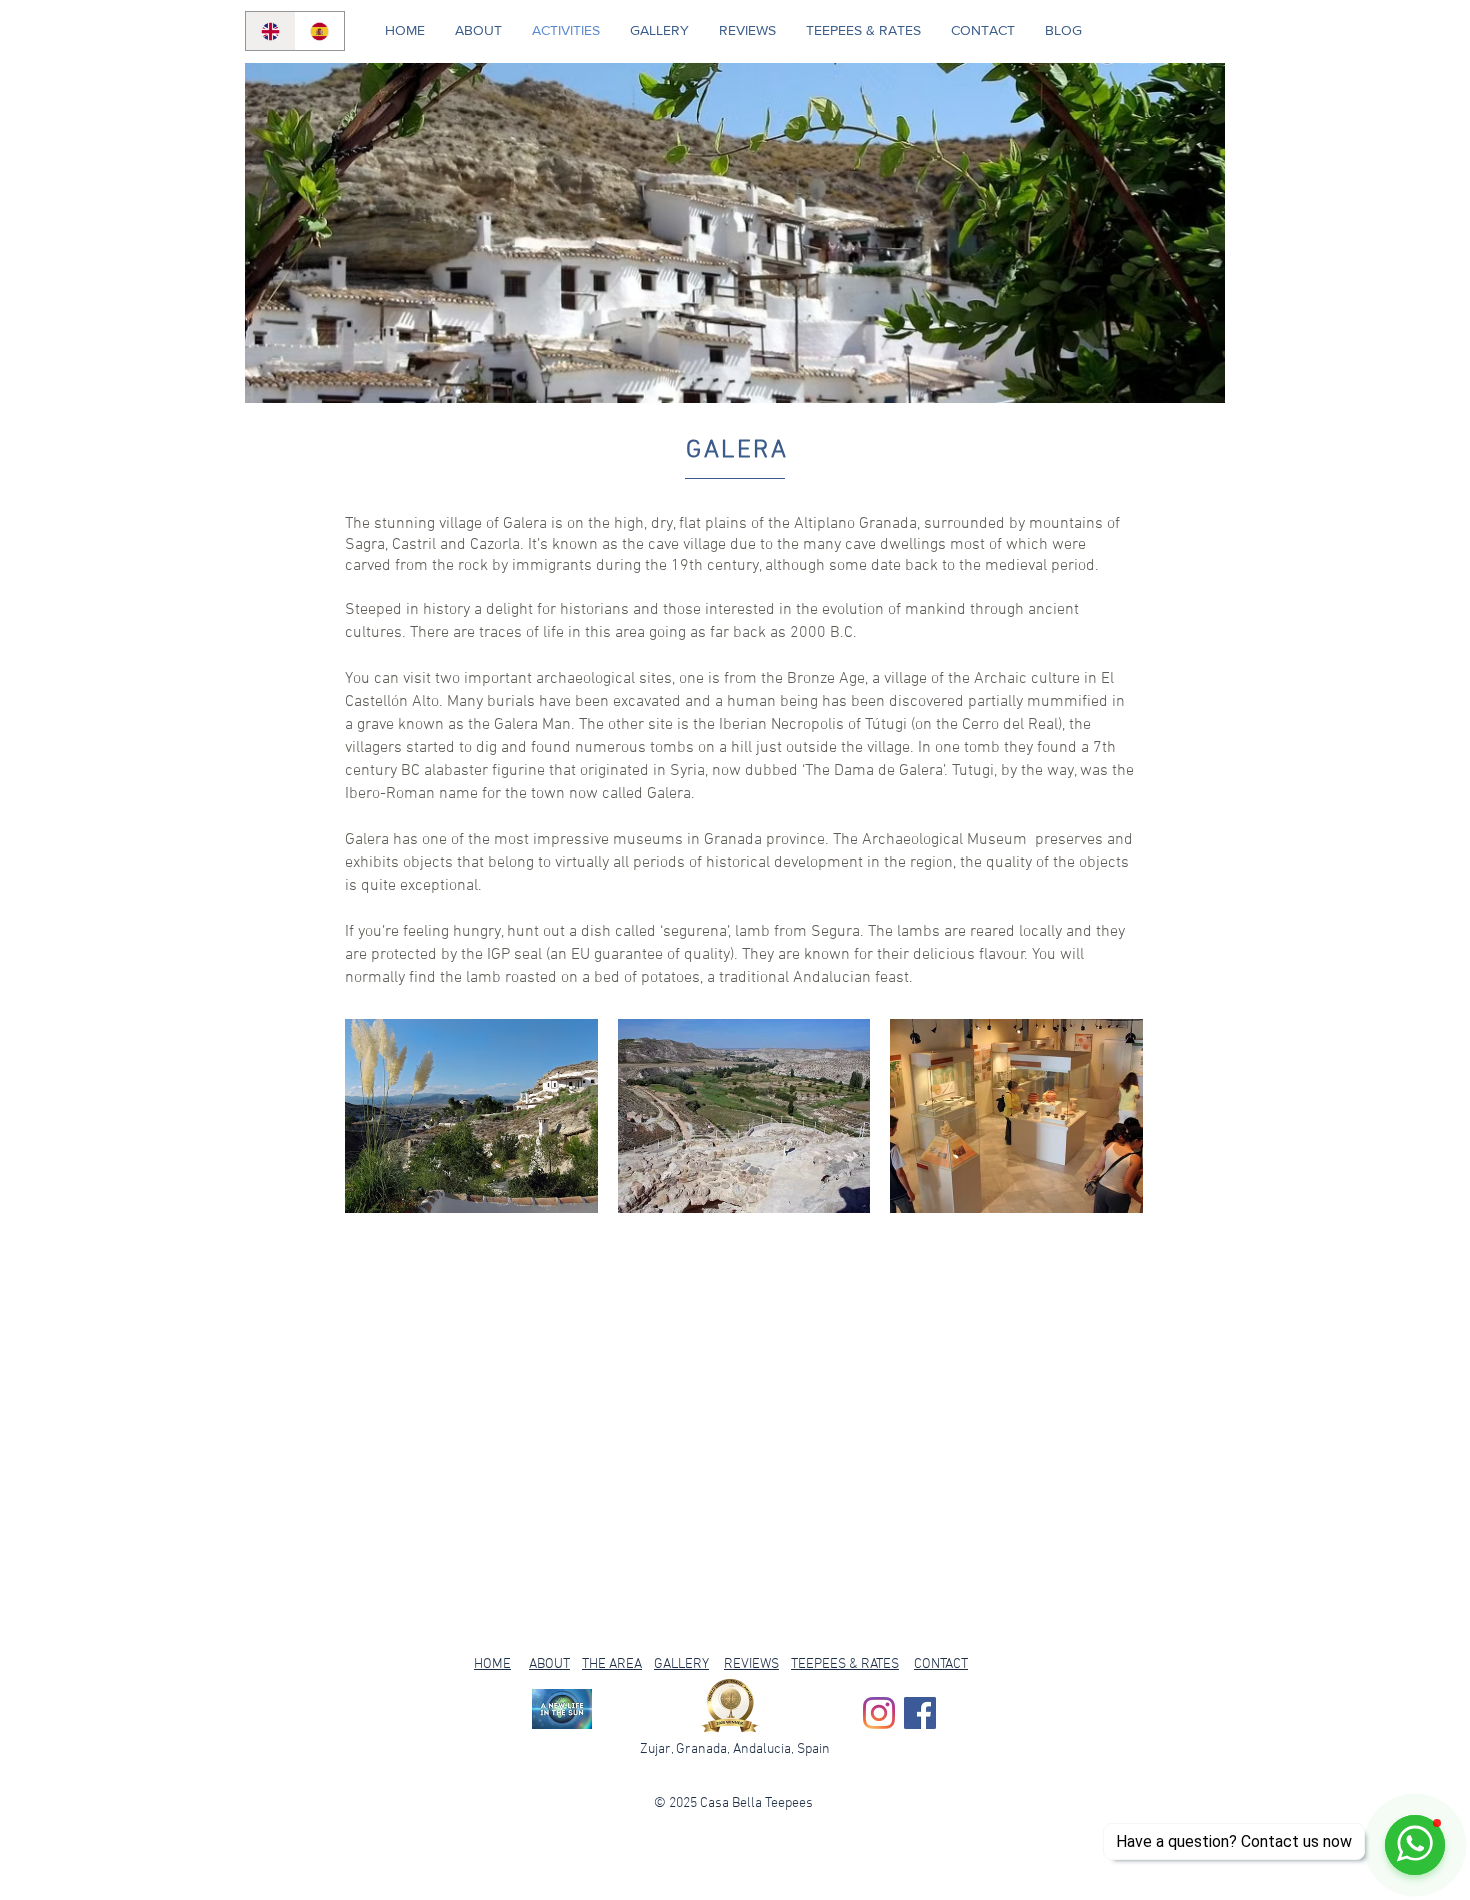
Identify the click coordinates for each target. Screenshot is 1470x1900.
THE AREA (612, 1664)
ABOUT (549, 1664)
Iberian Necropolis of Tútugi (813, 725)
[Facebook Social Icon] (920, 1713)
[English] (270, 31)
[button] (471, 1116)
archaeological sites (604, 679)
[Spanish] (320, 31)
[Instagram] (879, 1713)
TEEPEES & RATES (845, 1664)
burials (511, 702)
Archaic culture (1027, 679)
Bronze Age (826, 679)
